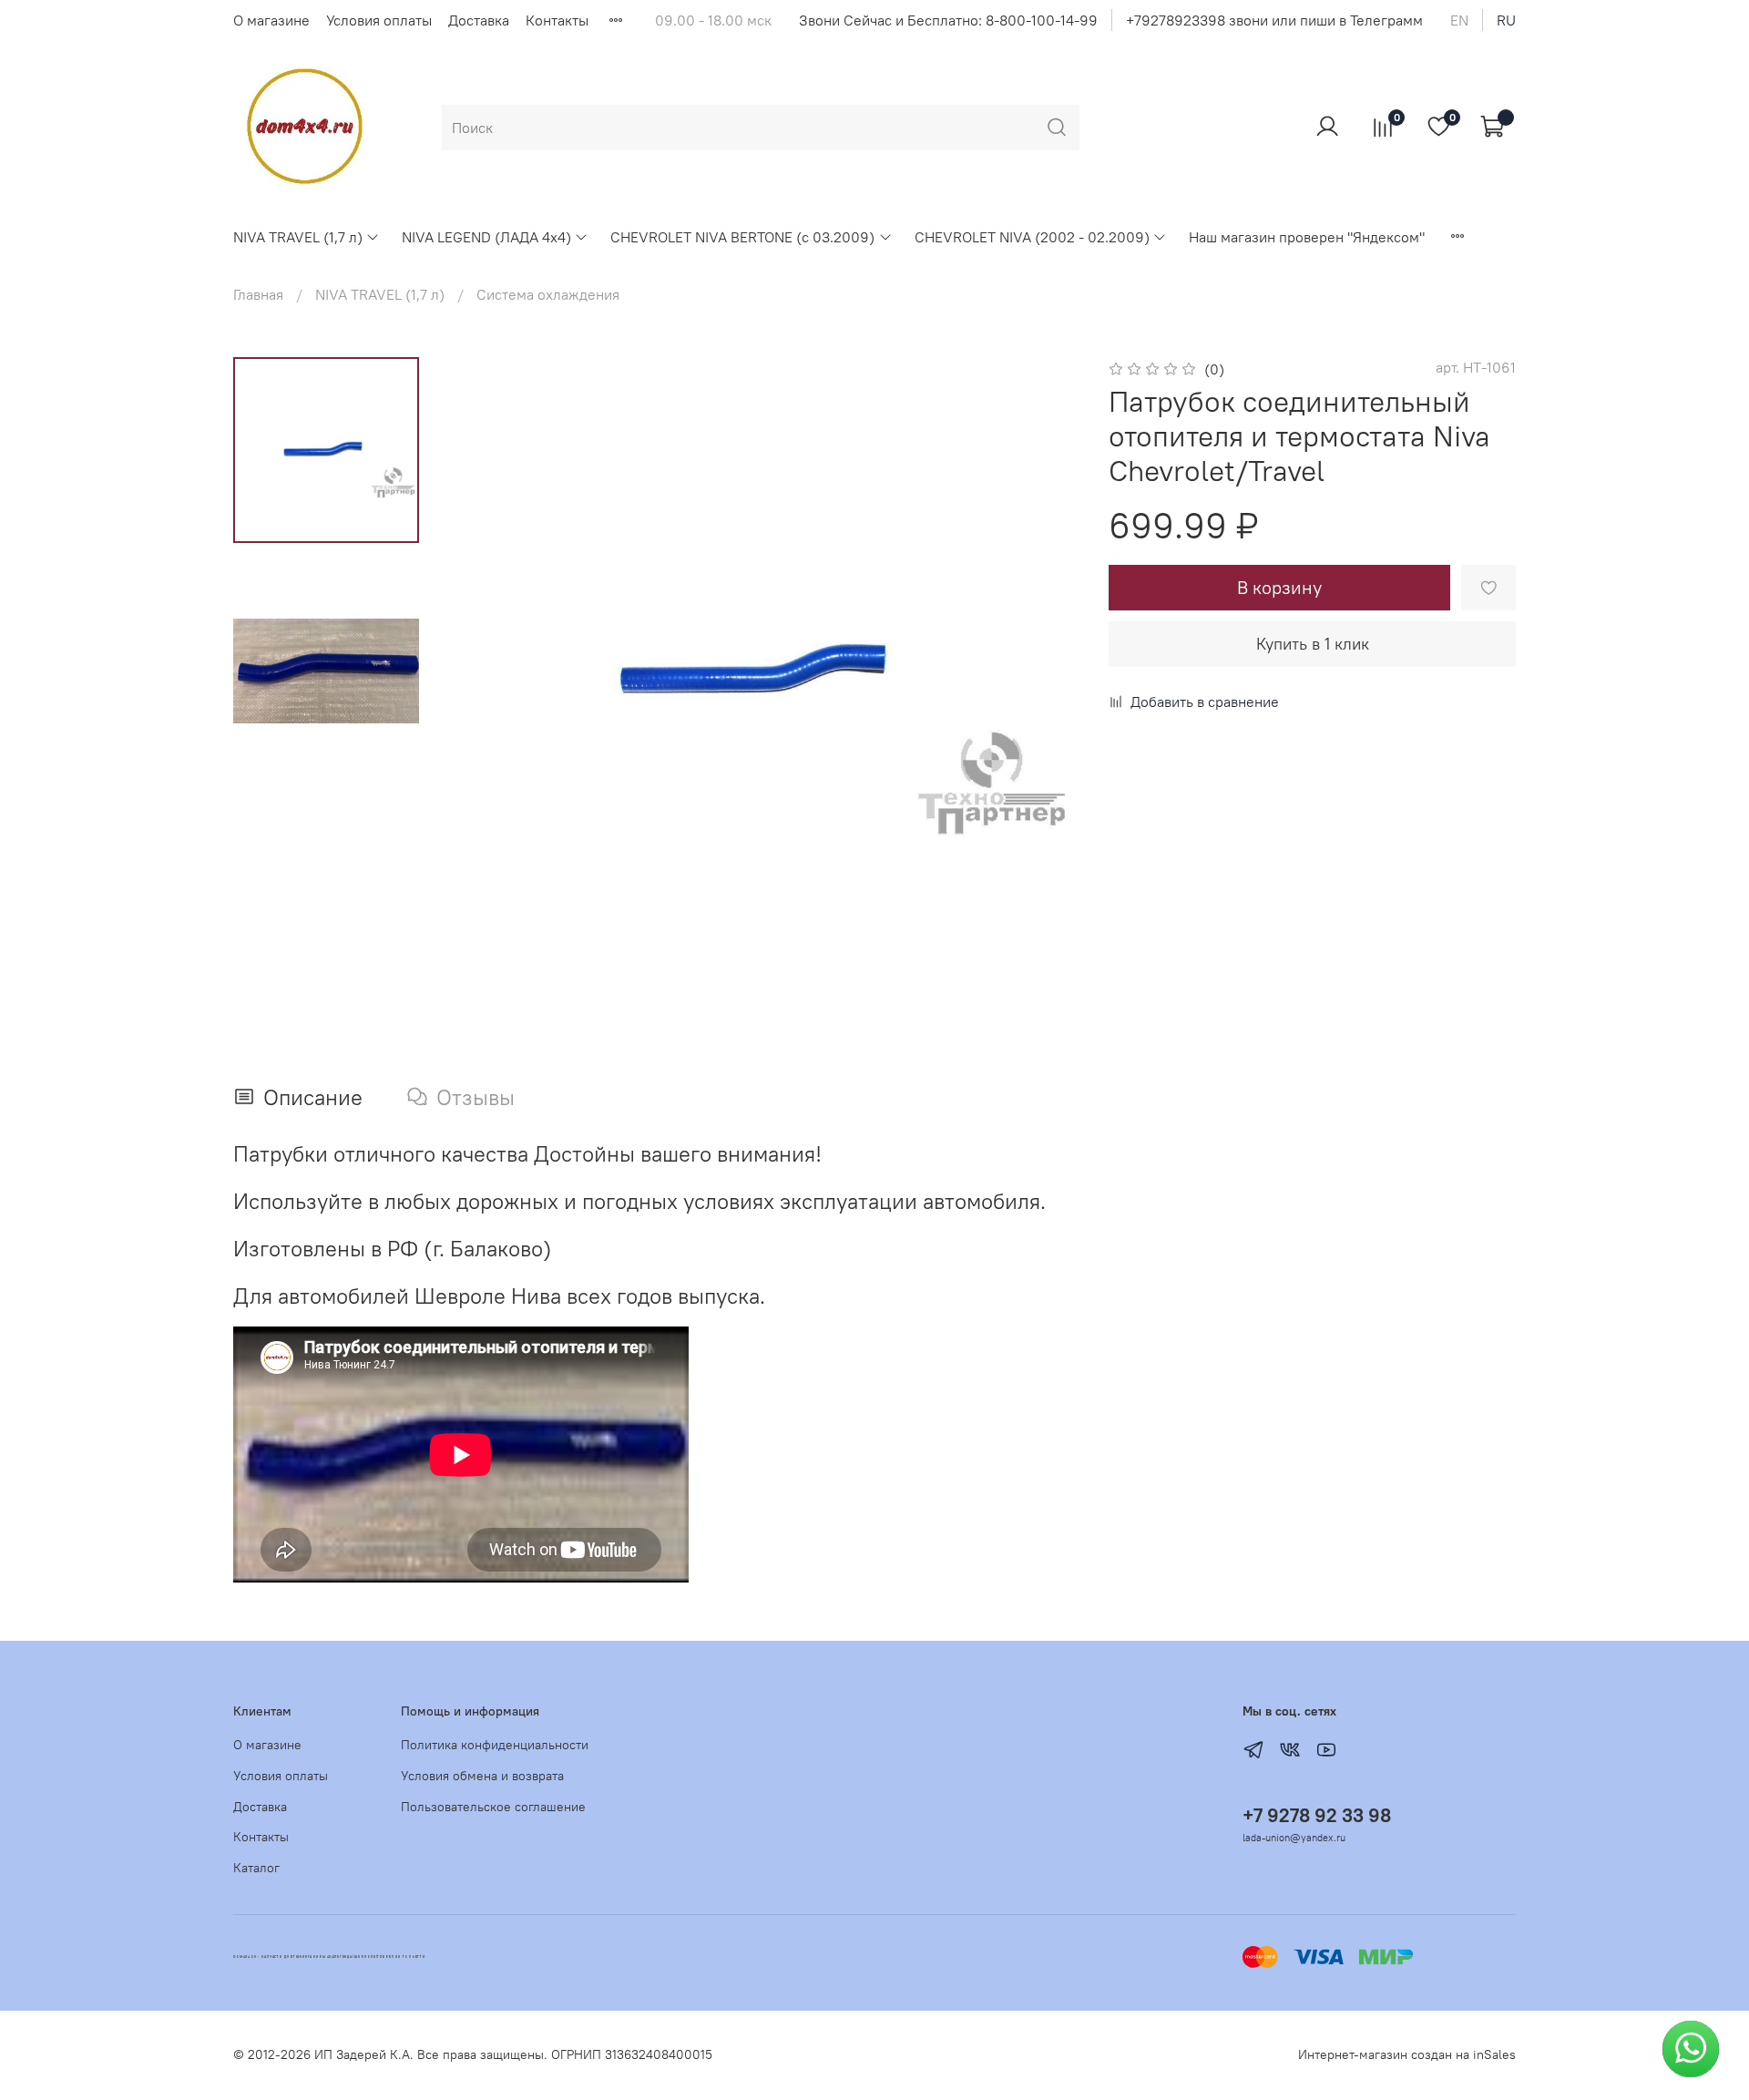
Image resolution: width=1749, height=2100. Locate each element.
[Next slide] (1043, 673)
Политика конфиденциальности (495, 1745)
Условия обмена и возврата (482, 1776)
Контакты (557, 20)
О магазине (271, 20)
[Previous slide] (485, 673)
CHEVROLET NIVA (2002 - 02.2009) (1032, 237)
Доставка (479, 20)
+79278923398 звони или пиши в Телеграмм (1274, 20)
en (1459, 20)
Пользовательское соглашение (493, 1807)
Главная (258, 294)
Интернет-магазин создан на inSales (1407, 2054)
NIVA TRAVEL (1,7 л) (298, 237)
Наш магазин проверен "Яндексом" (1307, 237)
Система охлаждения (548, 294)
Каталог (256, 1868)
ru (1506, 20)
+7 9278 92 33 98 (1317, 1815)
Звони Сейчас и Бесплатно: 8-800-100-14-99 (948, 20)
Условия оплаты (379, 20)
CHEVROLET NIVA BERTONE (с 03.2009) (742, 237)
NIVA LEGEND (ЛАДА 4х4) (486, 237)
